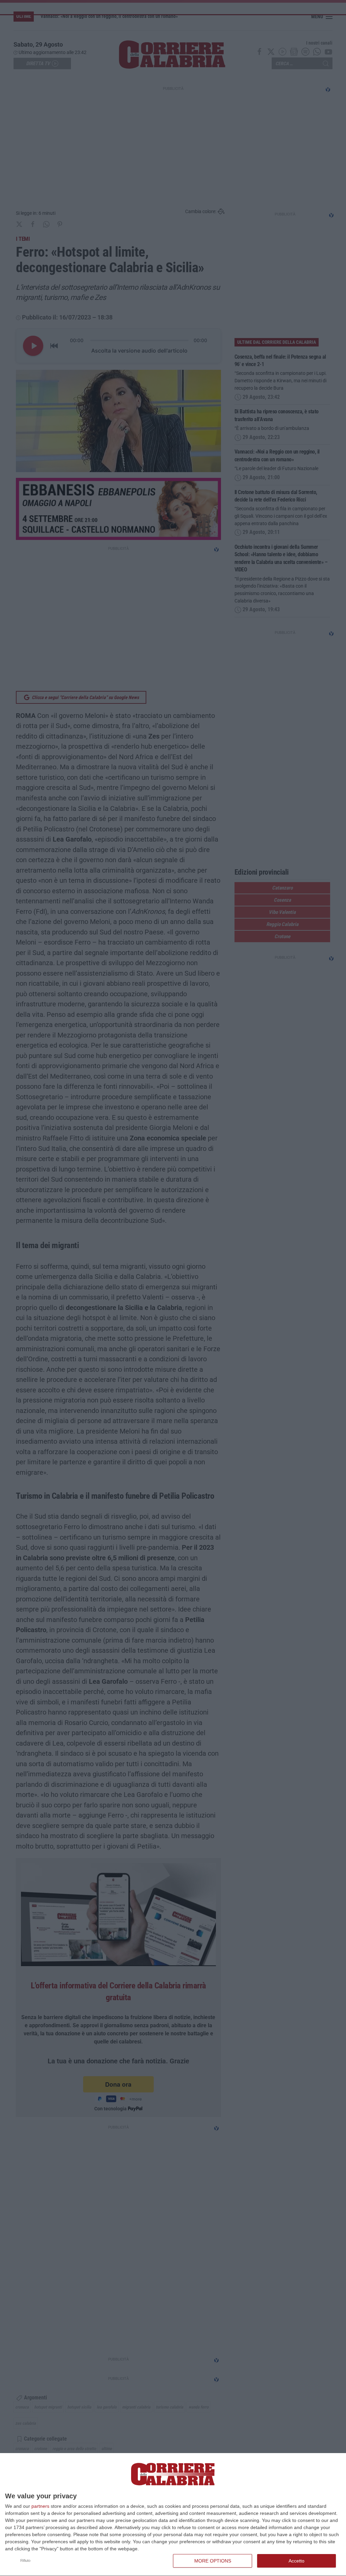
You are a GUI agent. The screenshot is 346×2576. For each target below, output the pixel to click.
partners (40, 2506)
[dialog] (173, 2515)
